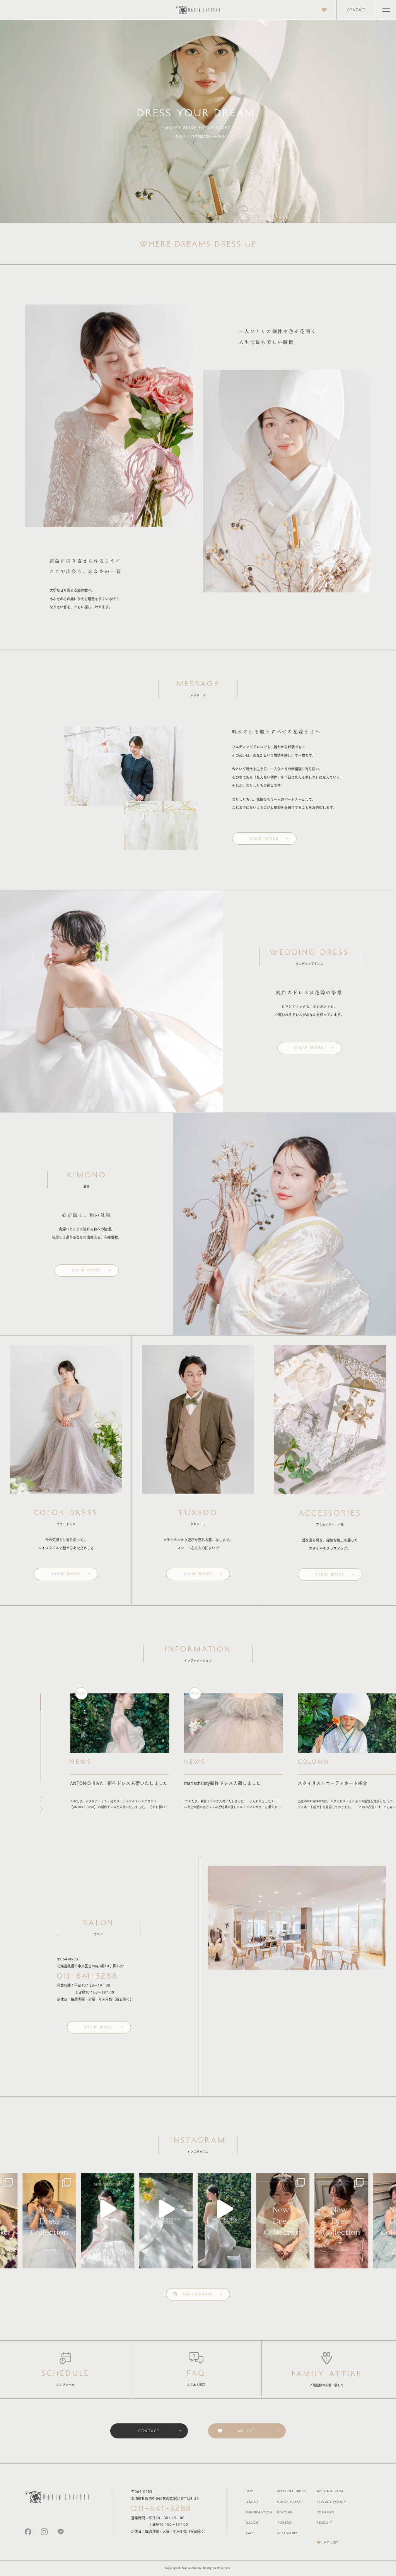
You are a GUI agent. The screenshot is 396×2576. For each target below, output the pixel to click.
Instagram (198, 2294)
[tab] (41, 1702)
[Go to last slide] (39, 1799)
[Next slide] (43, 1809)
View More (264, 838)
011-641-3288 (87, 1976)
